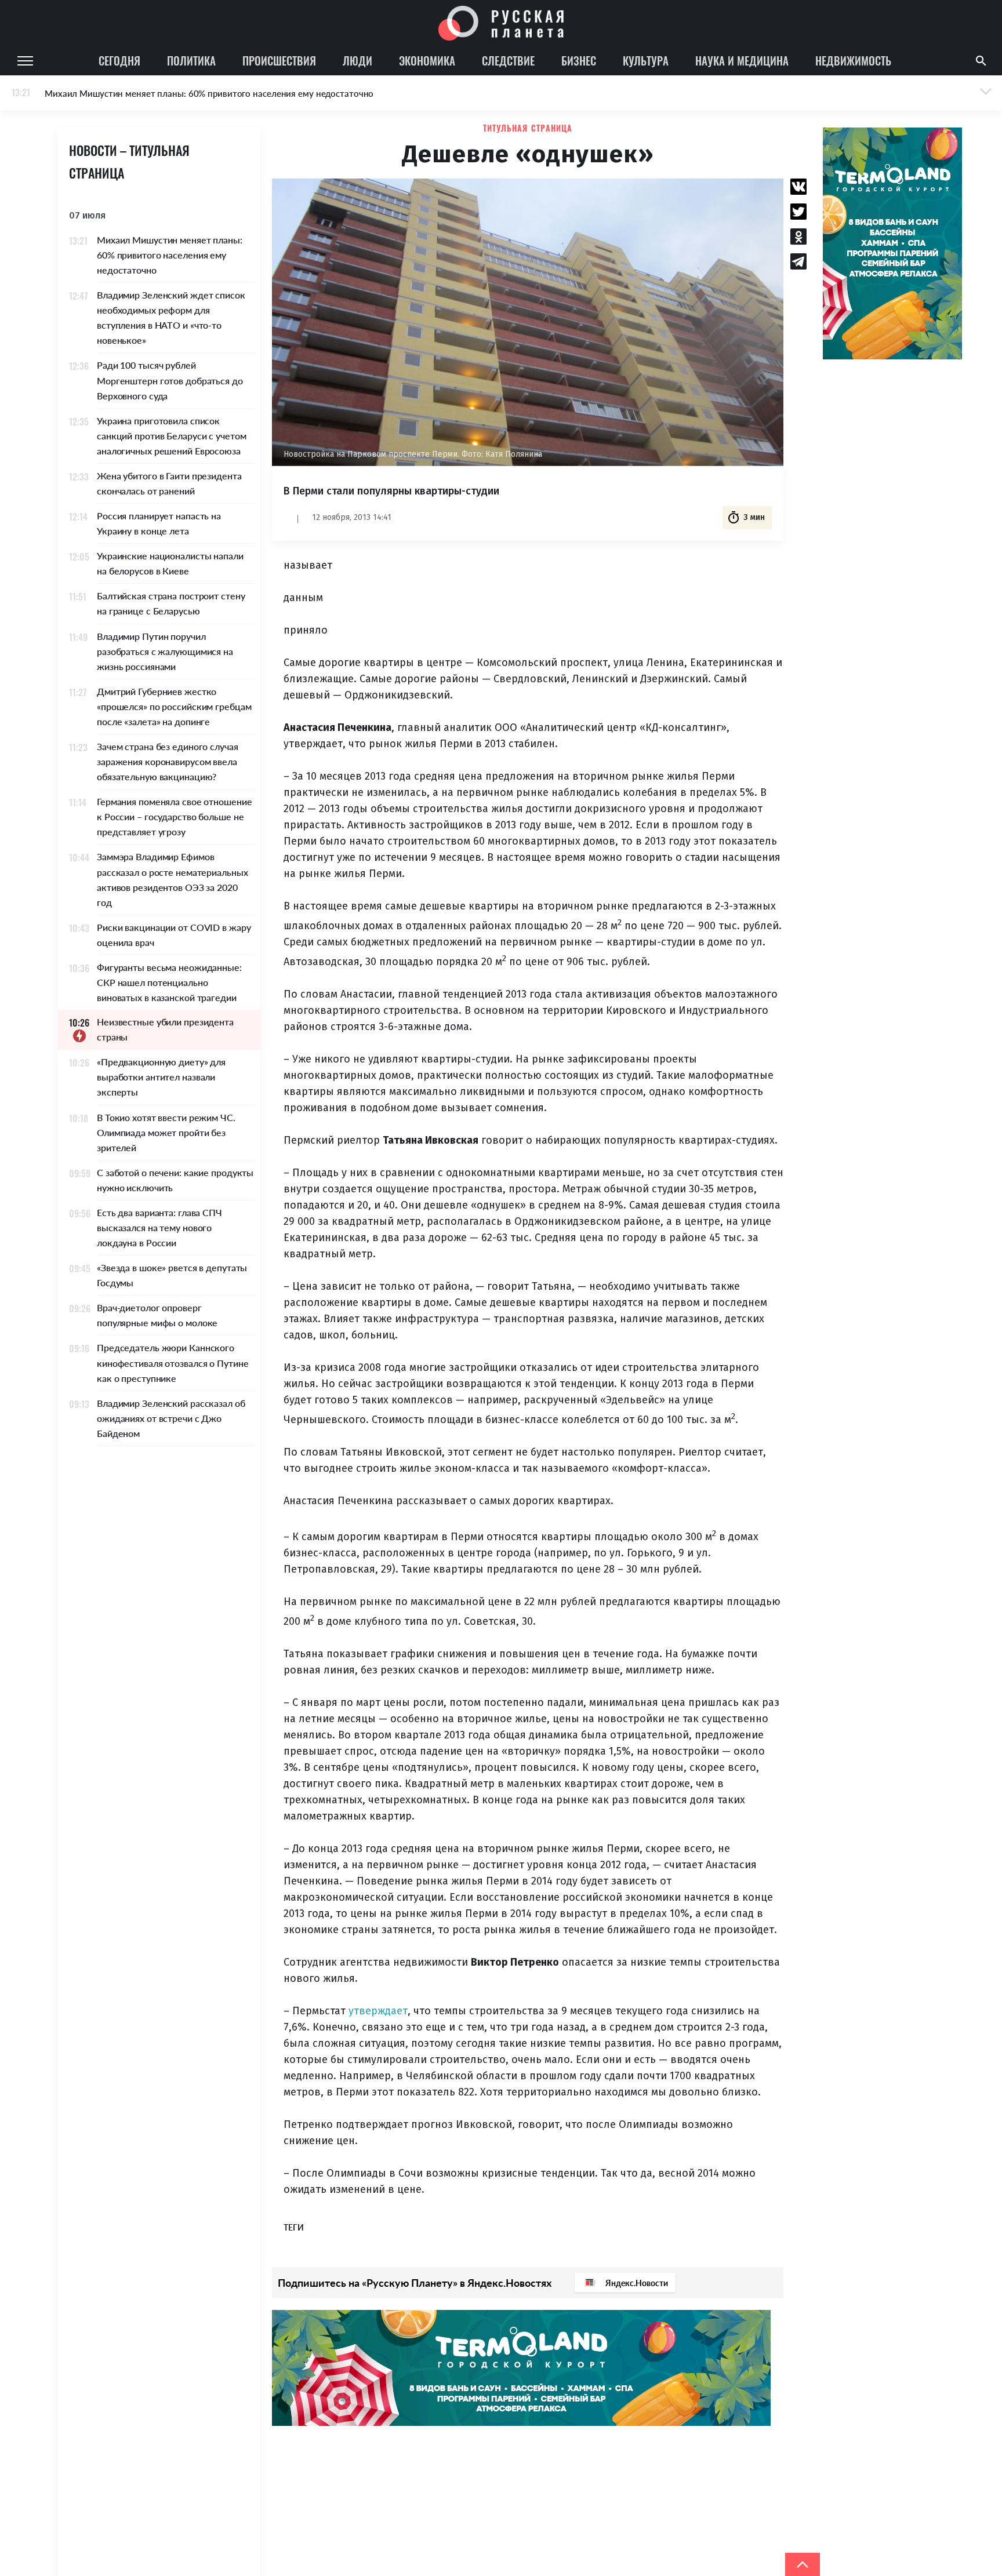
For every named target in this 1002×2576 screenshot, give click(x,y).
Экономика (427, 60)
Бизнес (579, 60)
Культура (646, 60)
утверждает (378, 2011)
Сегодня (119, 60)
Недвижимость (853, 60)
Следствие (508, 60)
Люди (357, 60)
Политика (191, 60)
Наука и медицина (742, 60)
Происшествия (279, 60)
